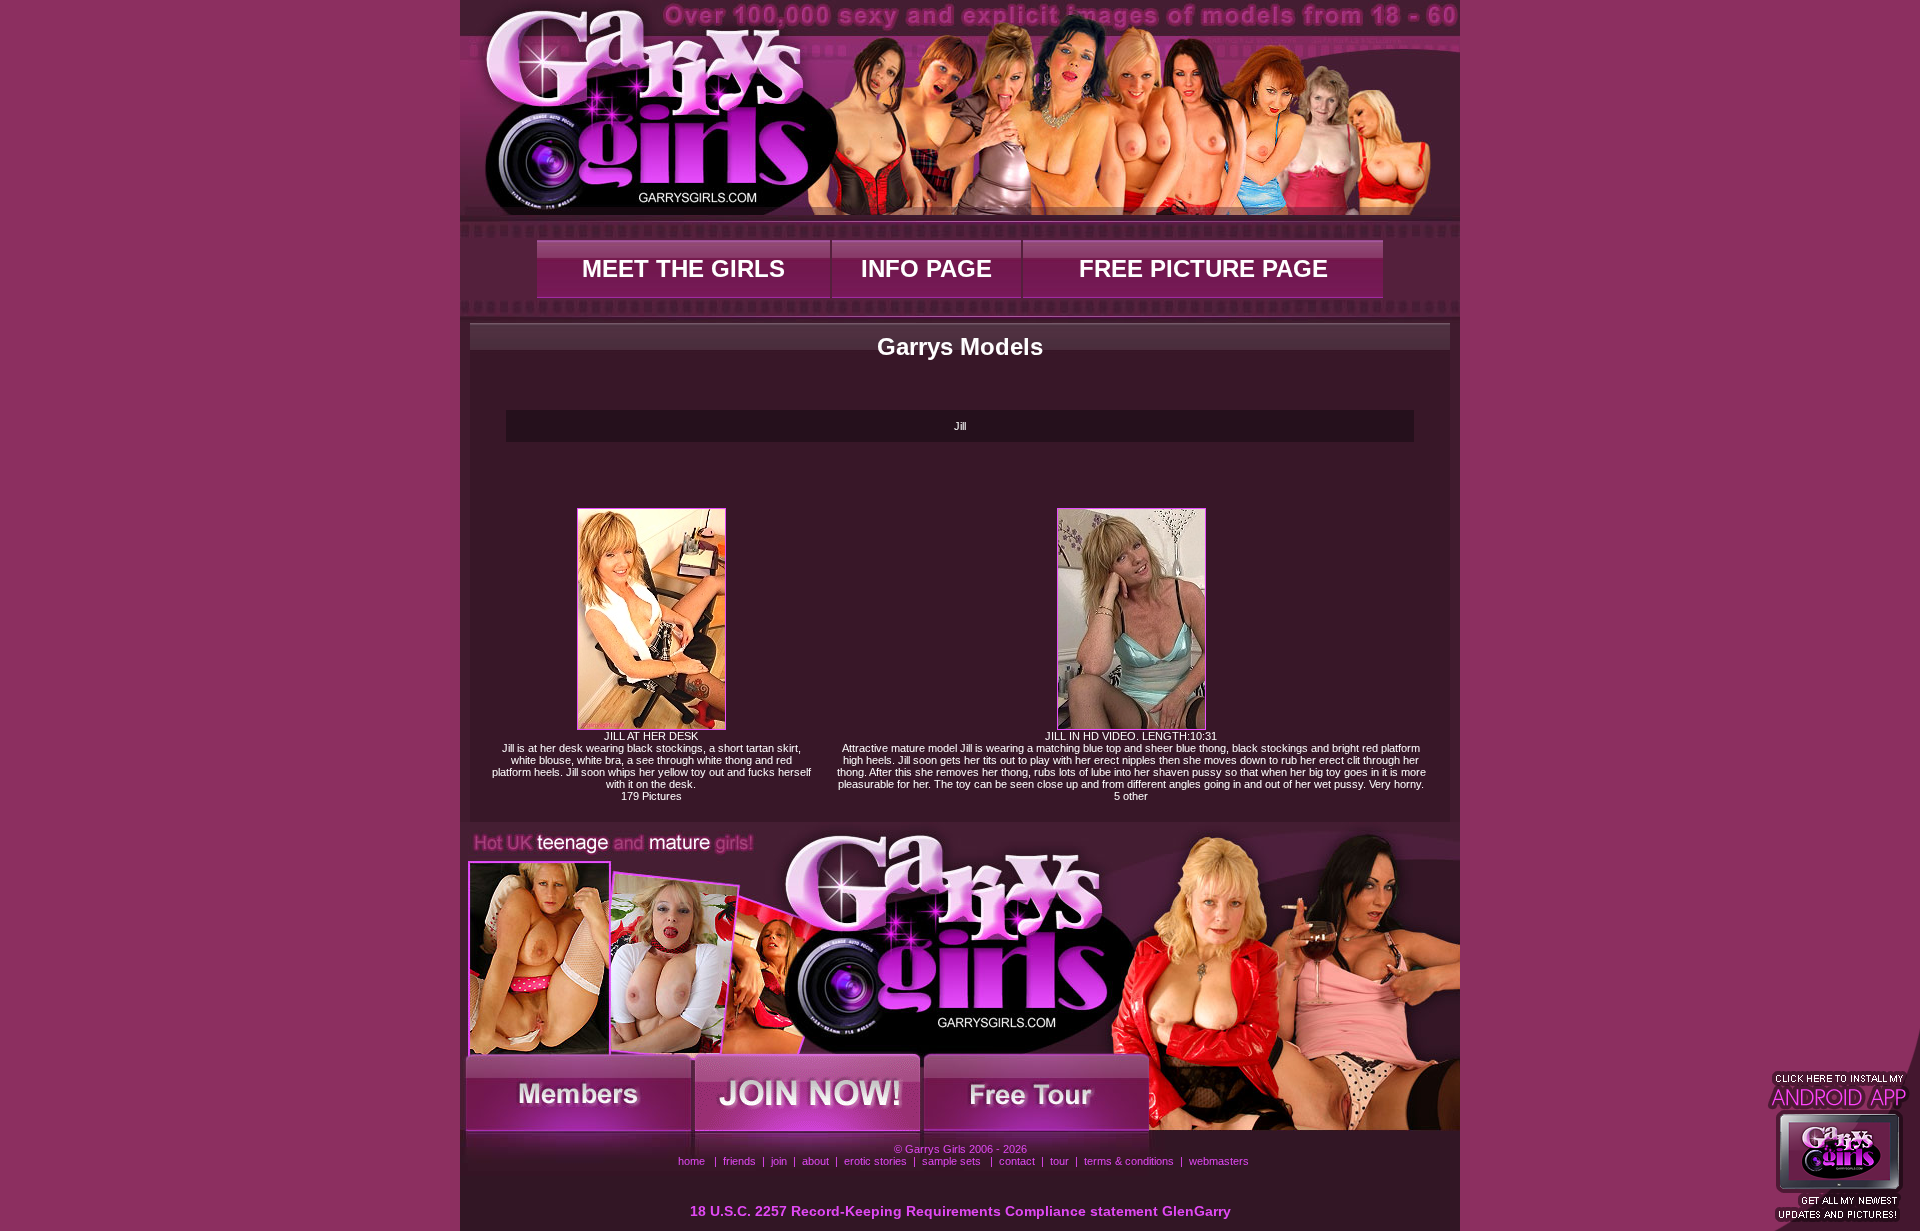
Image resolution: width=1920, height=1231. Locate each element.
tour (1059, 1161)
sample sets (951, 1161)
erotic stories (875, 1161)
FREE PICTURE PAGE (1203, 268)
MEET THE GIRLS (683, 268)
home (691, 1161)
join (779, 1161)
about (815, 1161)
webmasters (1219, 1161)
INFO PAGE (926, 268)
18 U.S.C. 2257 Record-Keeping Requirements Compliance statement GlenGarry (960, 1211)
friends (739, 1161)
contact (1017, 1161)
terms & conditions (1129, 1161)
